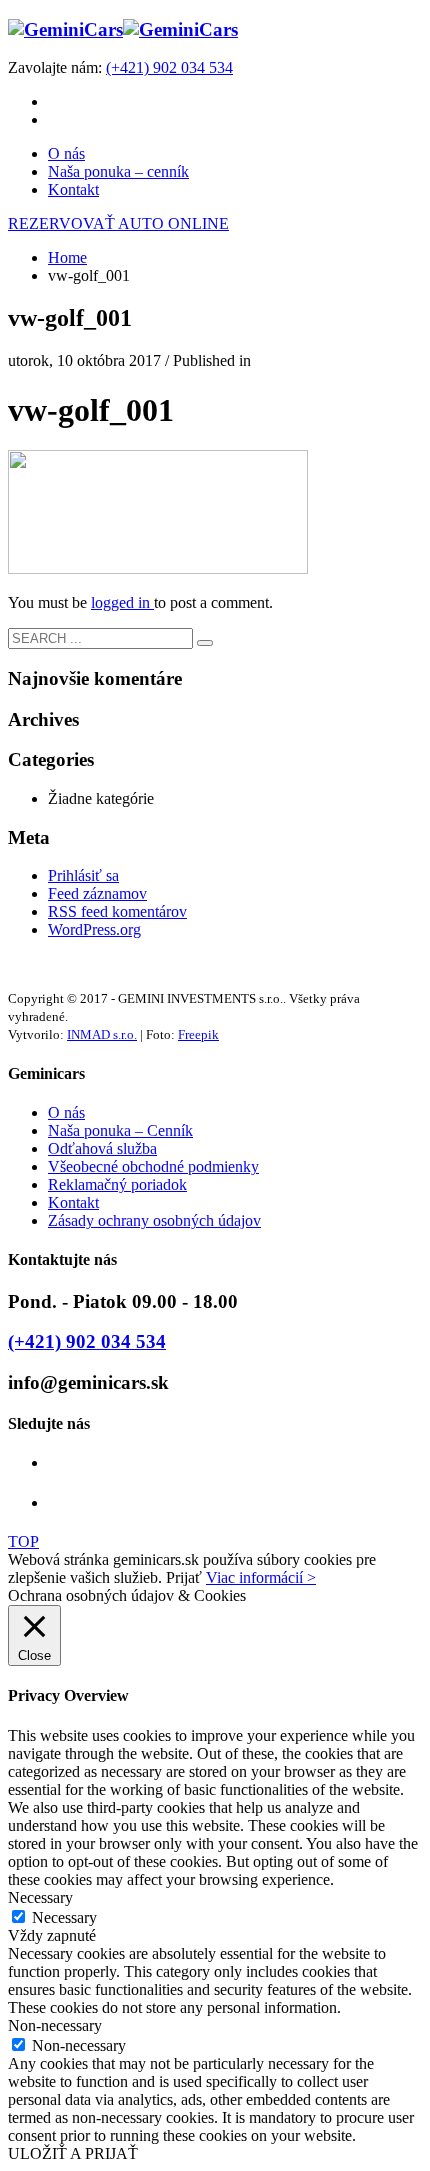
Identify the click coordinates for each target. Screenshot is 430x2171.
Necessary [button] (40, 1897)
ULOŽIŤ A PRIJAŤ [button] (73, 2153)
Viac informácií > (261, 1577)
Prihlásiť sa (83, 875)
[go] (205, 643)
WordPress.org (94, 929)
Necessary (64, 1917)
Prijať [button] (184, 1577)
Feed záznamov (97, 893)
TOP (23, 1541)
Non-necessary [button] (55, 2025)
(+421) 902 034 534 (169, 67)
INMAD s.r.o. (102, 1034)
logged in (122, 602)
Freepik (198, 1034)
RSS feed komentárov (117, 911)
